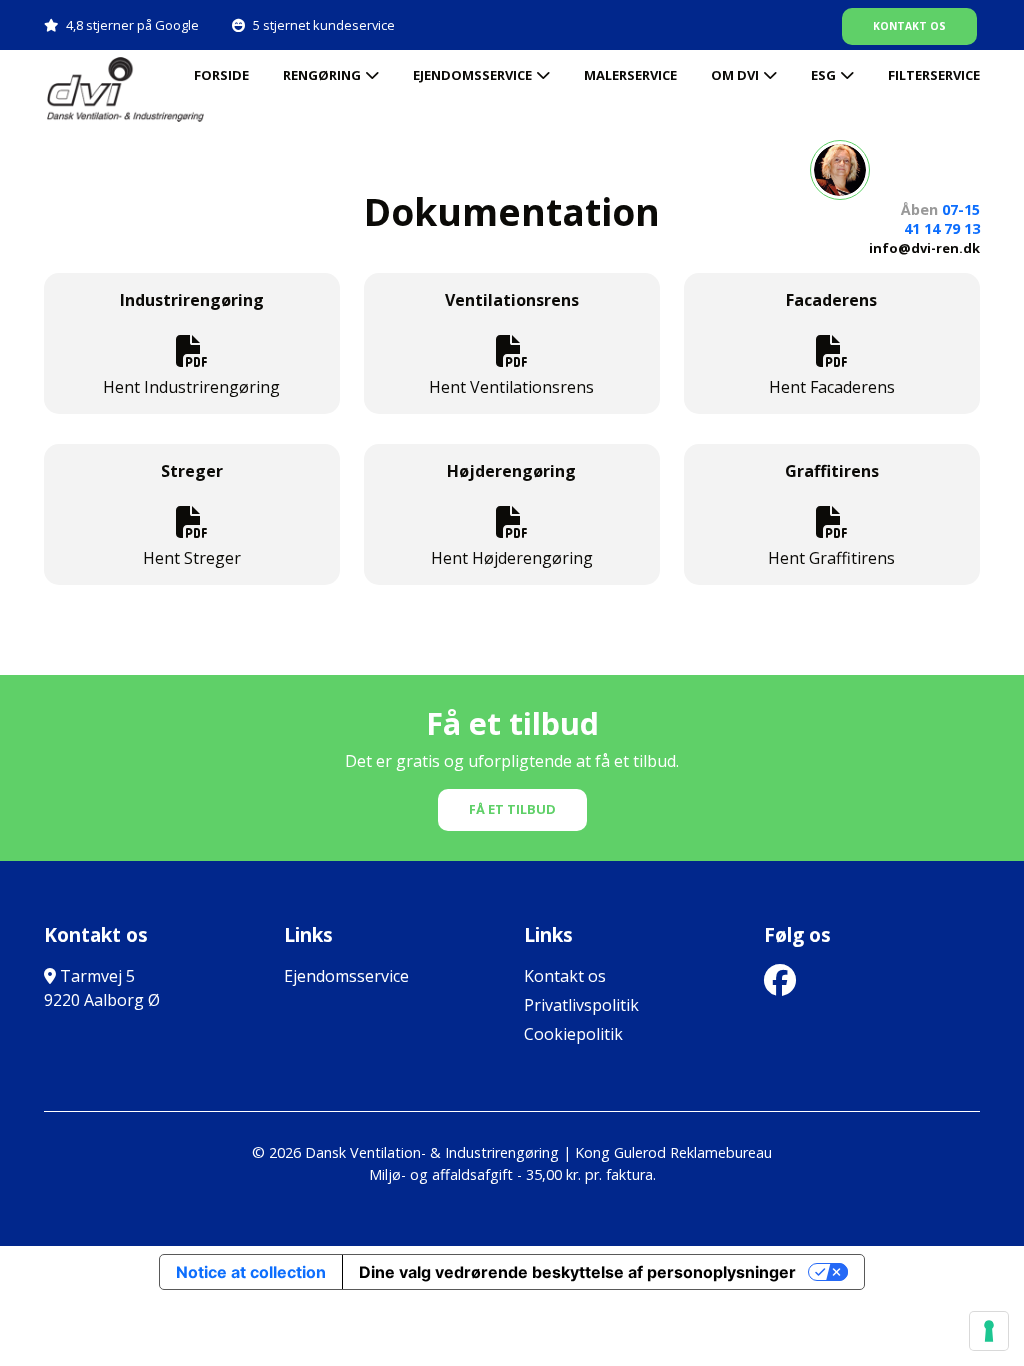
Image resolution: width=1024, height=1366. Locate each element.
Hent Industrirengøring (191, 387)
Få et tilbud (512, 809)
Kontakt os (909, 26)
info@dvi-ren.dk (924, 248)
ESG (823, 75)
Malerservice (630, 75)
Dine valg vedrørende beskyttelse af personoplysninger (577, 1272)
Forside (221, 75)
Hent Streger (192, 558)
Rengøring (322, 75)
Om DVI (735, 75)
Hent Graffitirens (831, 558)
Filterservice (934, 75)
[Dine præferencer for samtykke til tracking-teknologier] (989, 1331)
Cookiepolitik (573, 1034)
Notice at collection (251, 1272)
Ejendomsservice (472, 75)
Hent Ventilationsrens (511, 387)
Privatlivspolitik (581, 1005)
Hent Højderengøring (512, 558)
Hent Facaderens (832, 387)
